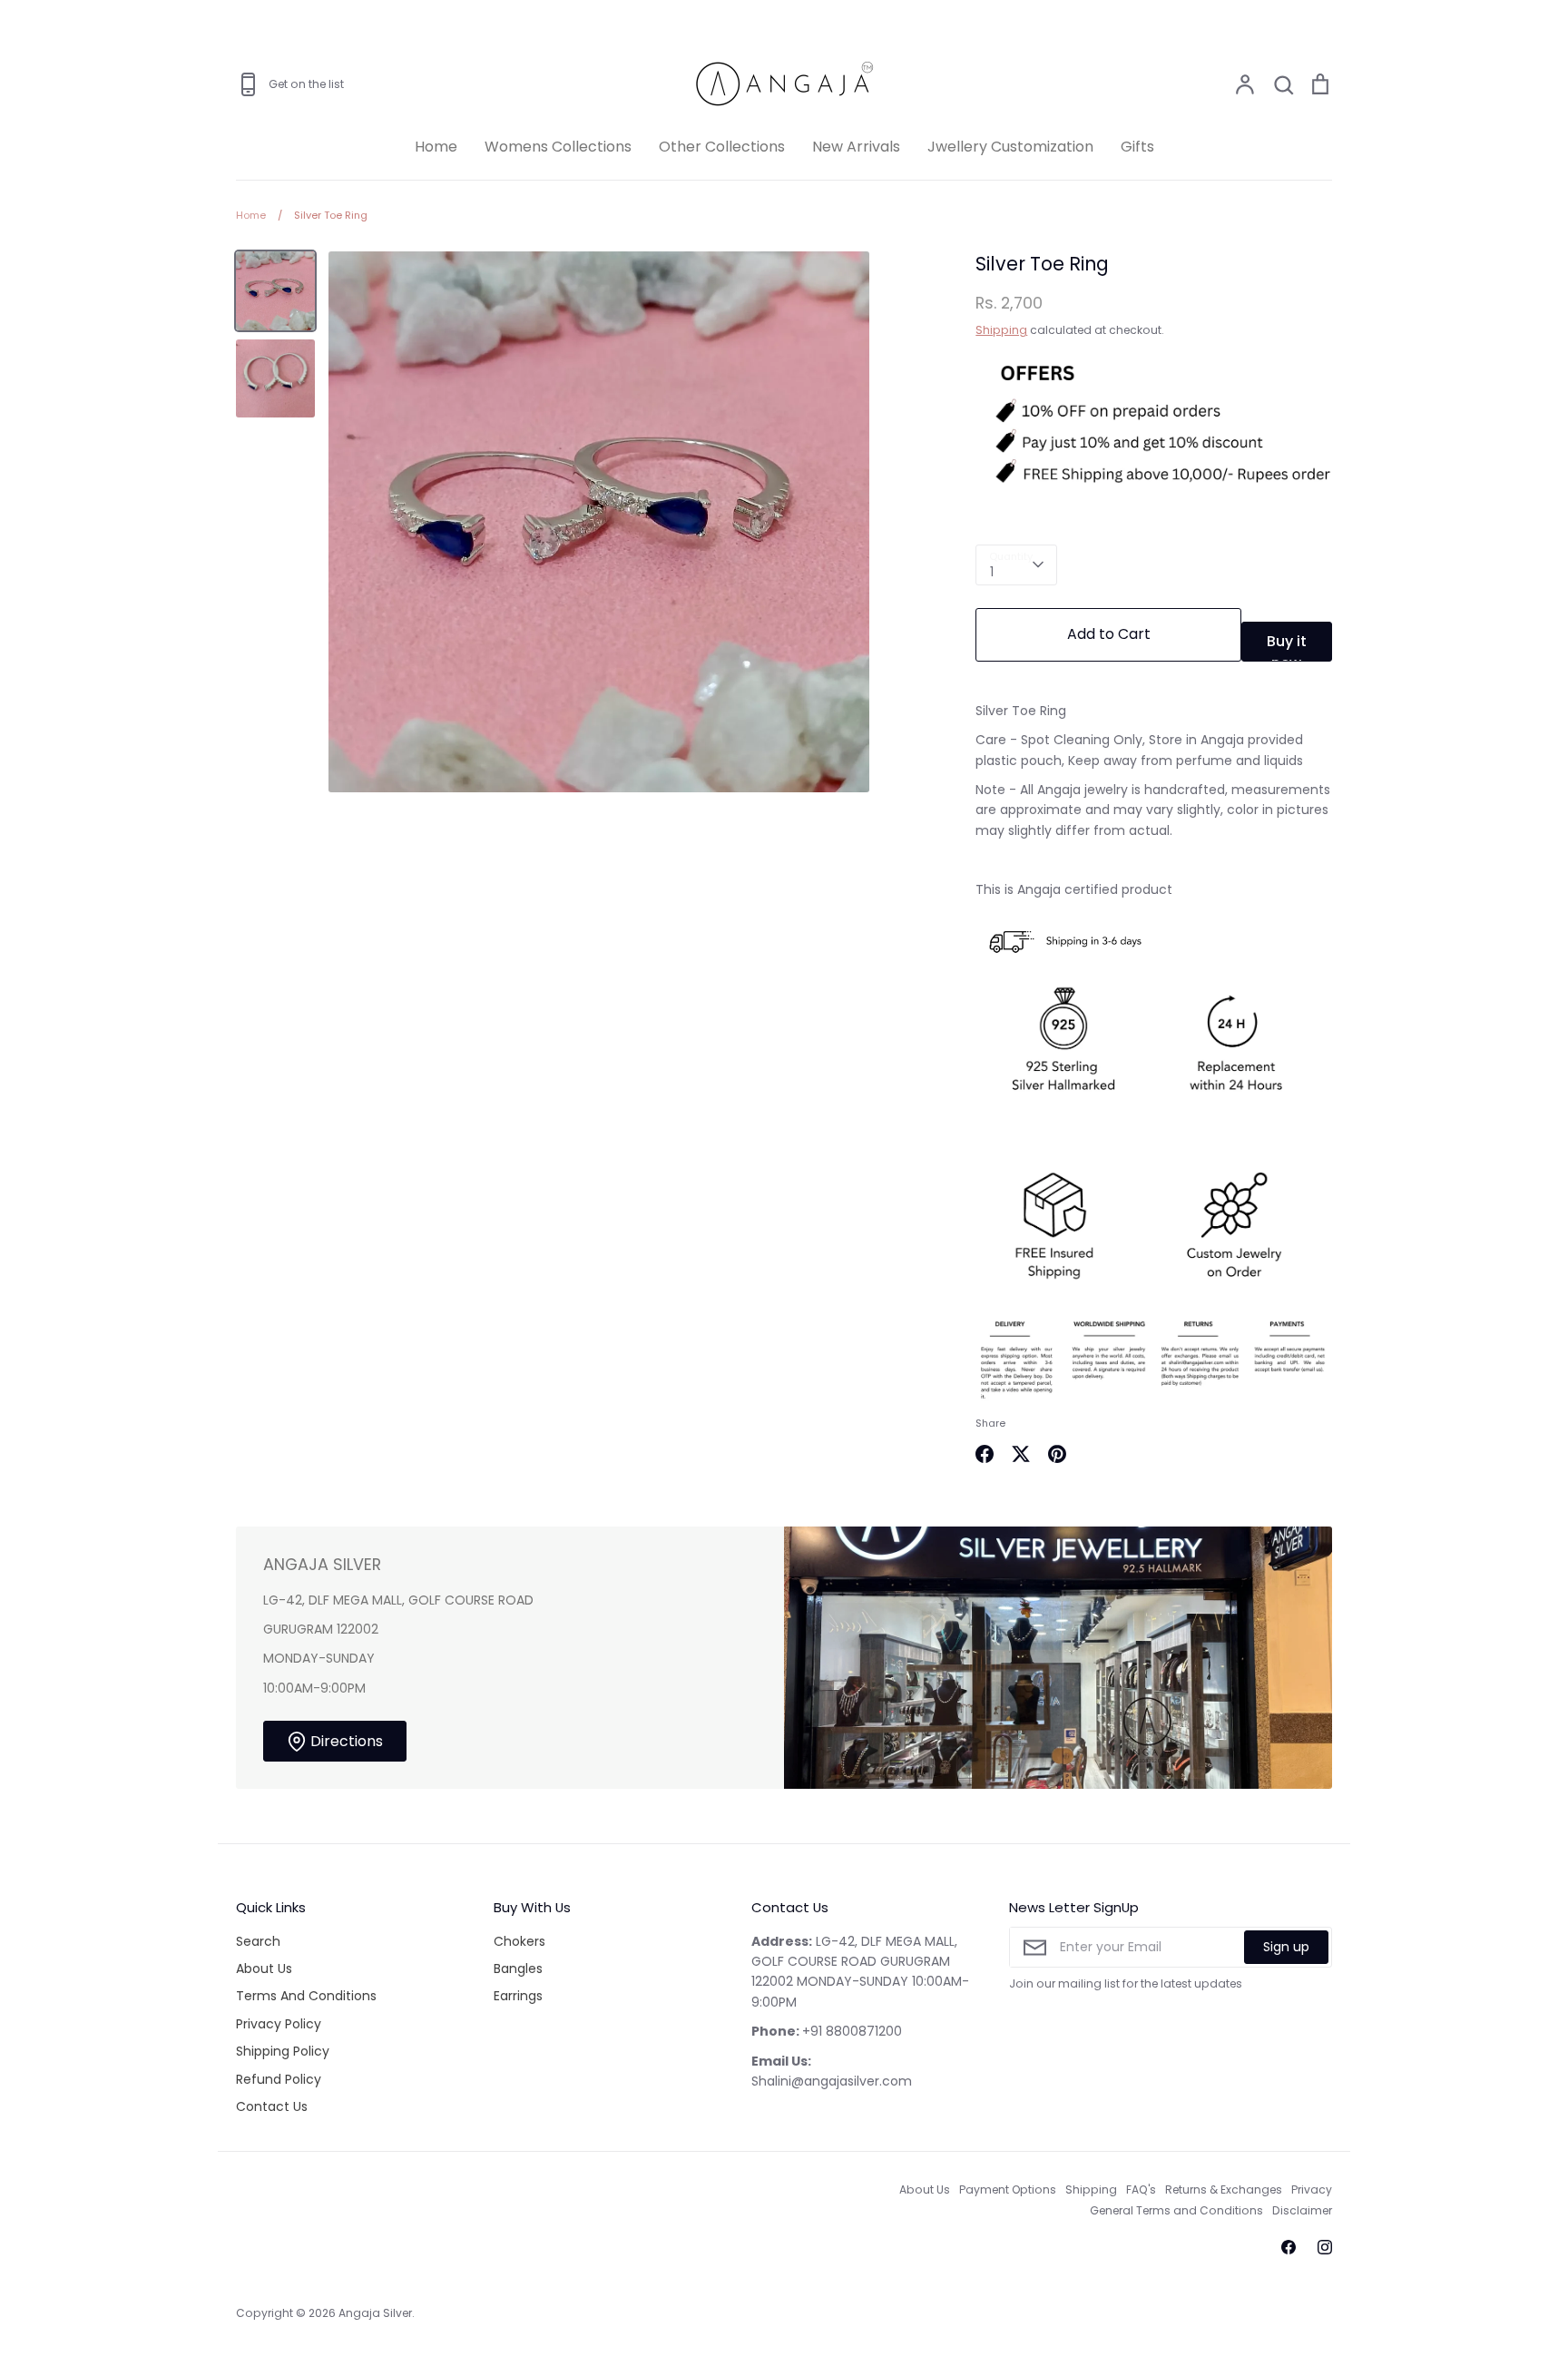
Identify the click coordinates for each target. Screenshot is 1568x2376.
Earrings (518, 1996)
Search (258, 1941)
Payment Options (1008, 2189)
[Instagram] (1325, 2247)
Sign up (1286, 1947)
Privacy (1312, 2189)
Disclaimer (1302, 2210)
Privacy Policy (279, 2024)
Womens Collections (558, 147)
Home (436, 147)
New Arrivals (856, 147)
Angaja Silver (375, 2313)
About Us (264, 1969)
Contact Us (272, 2106)
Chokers (519, 1941)
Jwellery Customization (1010, 147)
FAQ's (1141, 2189)
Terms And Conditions (306, 1996)
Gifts (1137, 147)
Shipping (1001, 330)
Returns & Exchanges (1224, 2189)
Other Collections (722, 147)
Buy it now (1287, 646)
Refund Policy (279, 2079)
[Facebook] (1289, 2247)
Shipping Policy (283, 2051)
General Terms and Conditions (1176, 2210)
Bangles (518, 1969)
